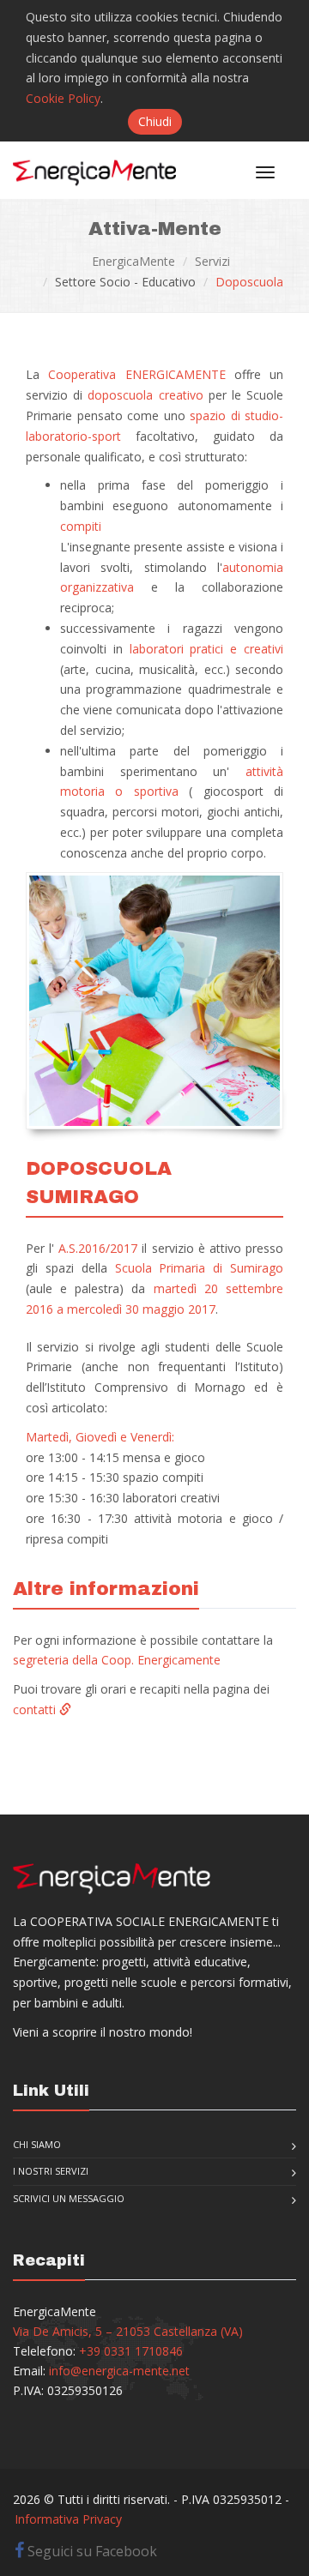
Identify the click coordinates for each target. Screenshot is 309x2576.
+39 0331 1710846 (131, 2351)
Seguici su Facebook (91, 2551)
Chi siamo (37, 2144)
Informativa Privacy (68, 2519)
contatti (36, 1709)
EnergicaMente (133, 261)
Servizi (212, 261)
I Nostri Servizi (51, 2171)
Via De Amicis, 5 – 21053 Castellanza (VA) (128, 2331)
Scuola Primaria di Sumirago (200, 1268)
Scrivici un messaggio (69, 2198)
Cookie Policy (63, 98)
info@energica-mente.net (119, 2371)
